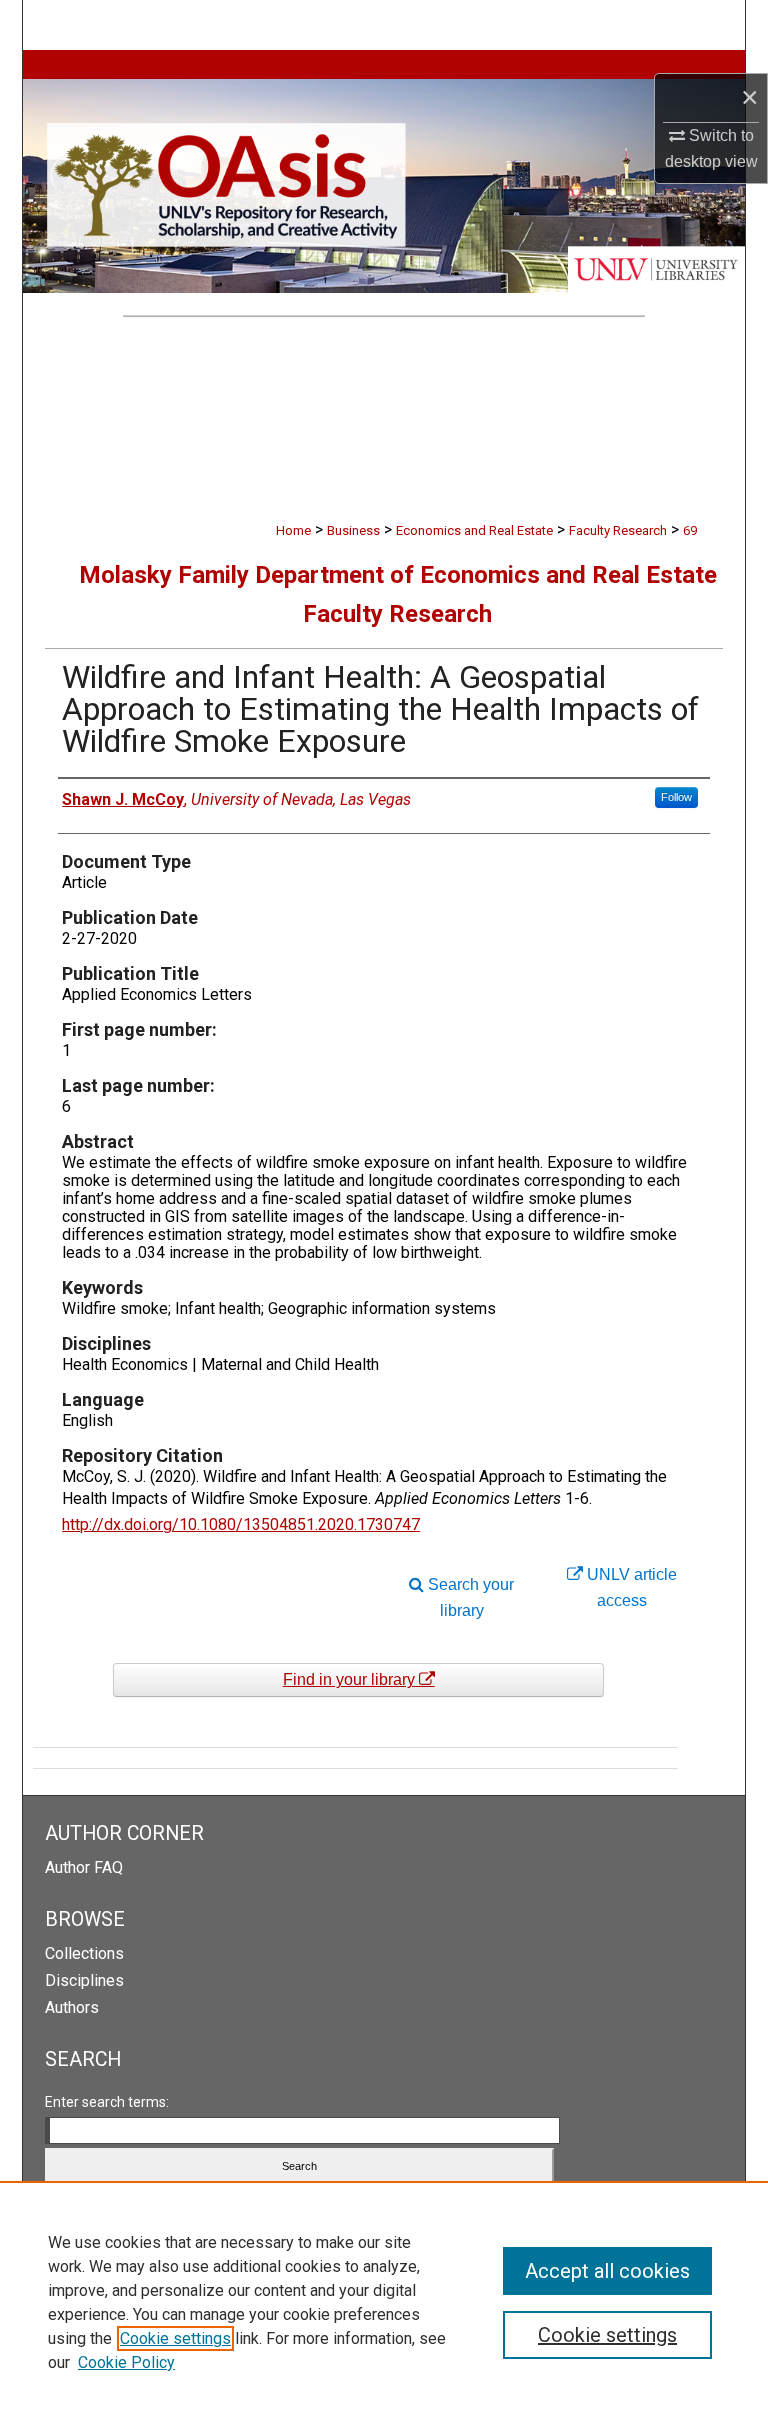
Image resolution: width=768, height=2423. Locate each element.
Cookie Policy (126, 2362)
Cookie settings (175, 2338)
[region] (384, 2302)
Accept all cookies (607, 2271)
